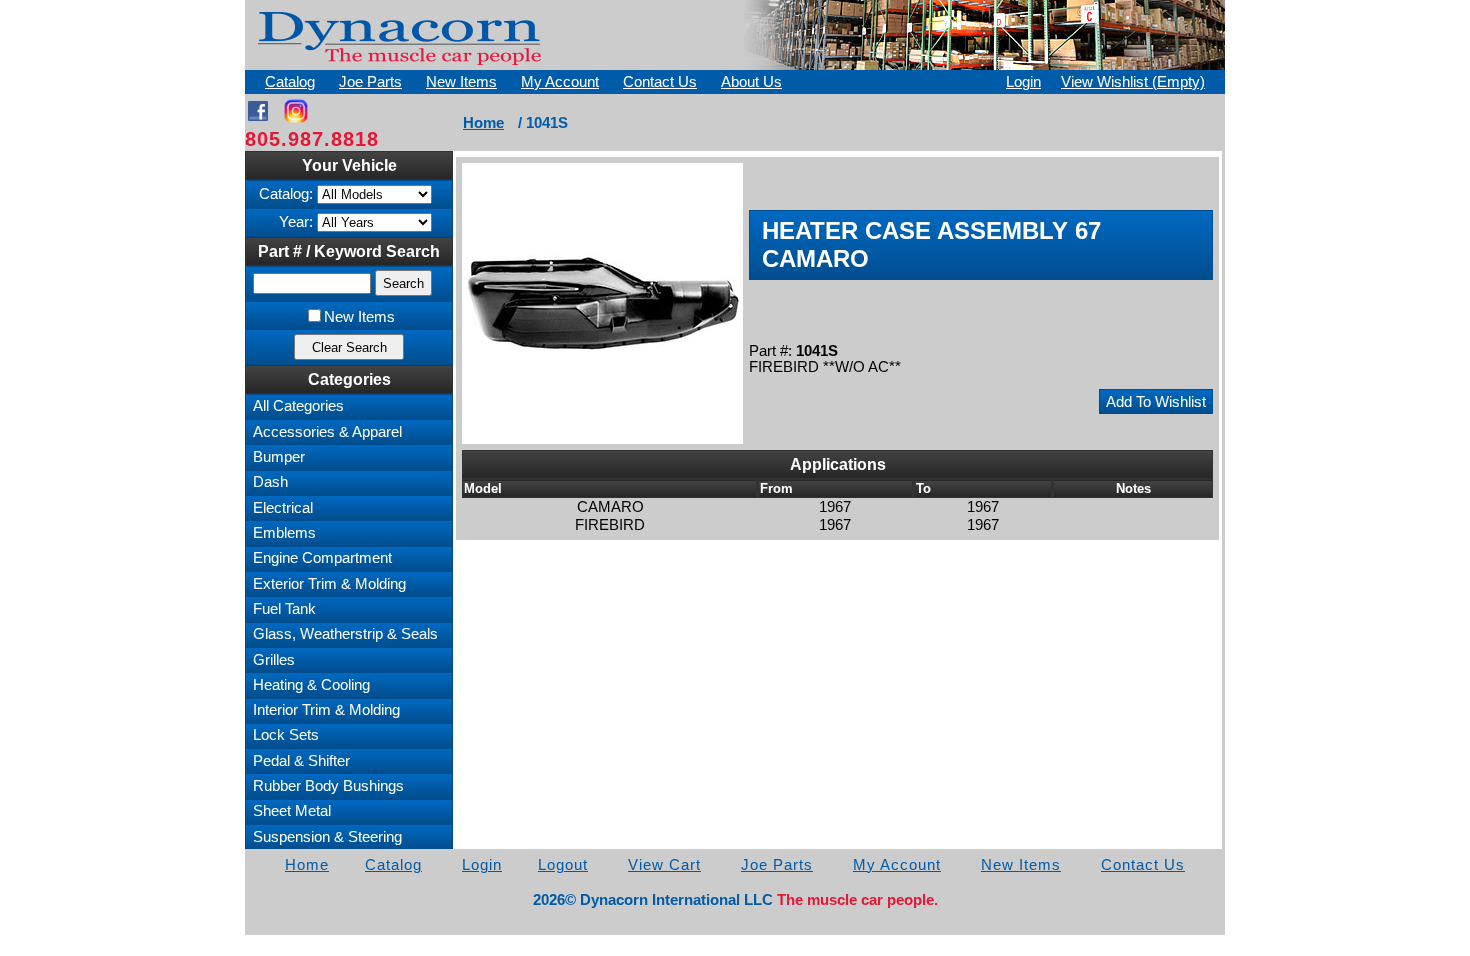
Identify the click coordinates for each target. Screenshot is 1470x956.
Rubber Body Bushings (328, 786)
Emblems (284, 533)
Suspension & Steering (327, 837)
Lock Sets (286, 735)
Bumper (279, 457)
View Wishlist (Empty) (1133, 82)
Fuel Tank (284, 609)
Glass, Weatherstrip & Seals (345, 634)
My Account (560, 82)
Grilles (274, 660)
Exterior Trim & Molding (329, 584)
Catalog (290, 82)
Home (483, 123)
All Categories (298, 406)
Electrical (283, 508)
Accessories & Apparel (327, 432)
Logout (563, 865)
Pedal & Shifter (301, 761)
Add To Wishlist (1156, 402)
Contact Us (660, 82)
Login (1023, 82)
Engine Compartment (322, 558)
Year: (296, 222)
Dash (270, 482)
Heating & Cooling (311, 685)
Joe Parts (370, 82)
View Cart (664, 865)
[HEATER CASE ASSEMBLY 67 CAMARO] (602, 303)
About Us (751, 82)
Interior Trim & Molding (326, 710)
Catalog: (286, 194)
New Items (461, 82)
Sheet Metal (292, 811)
